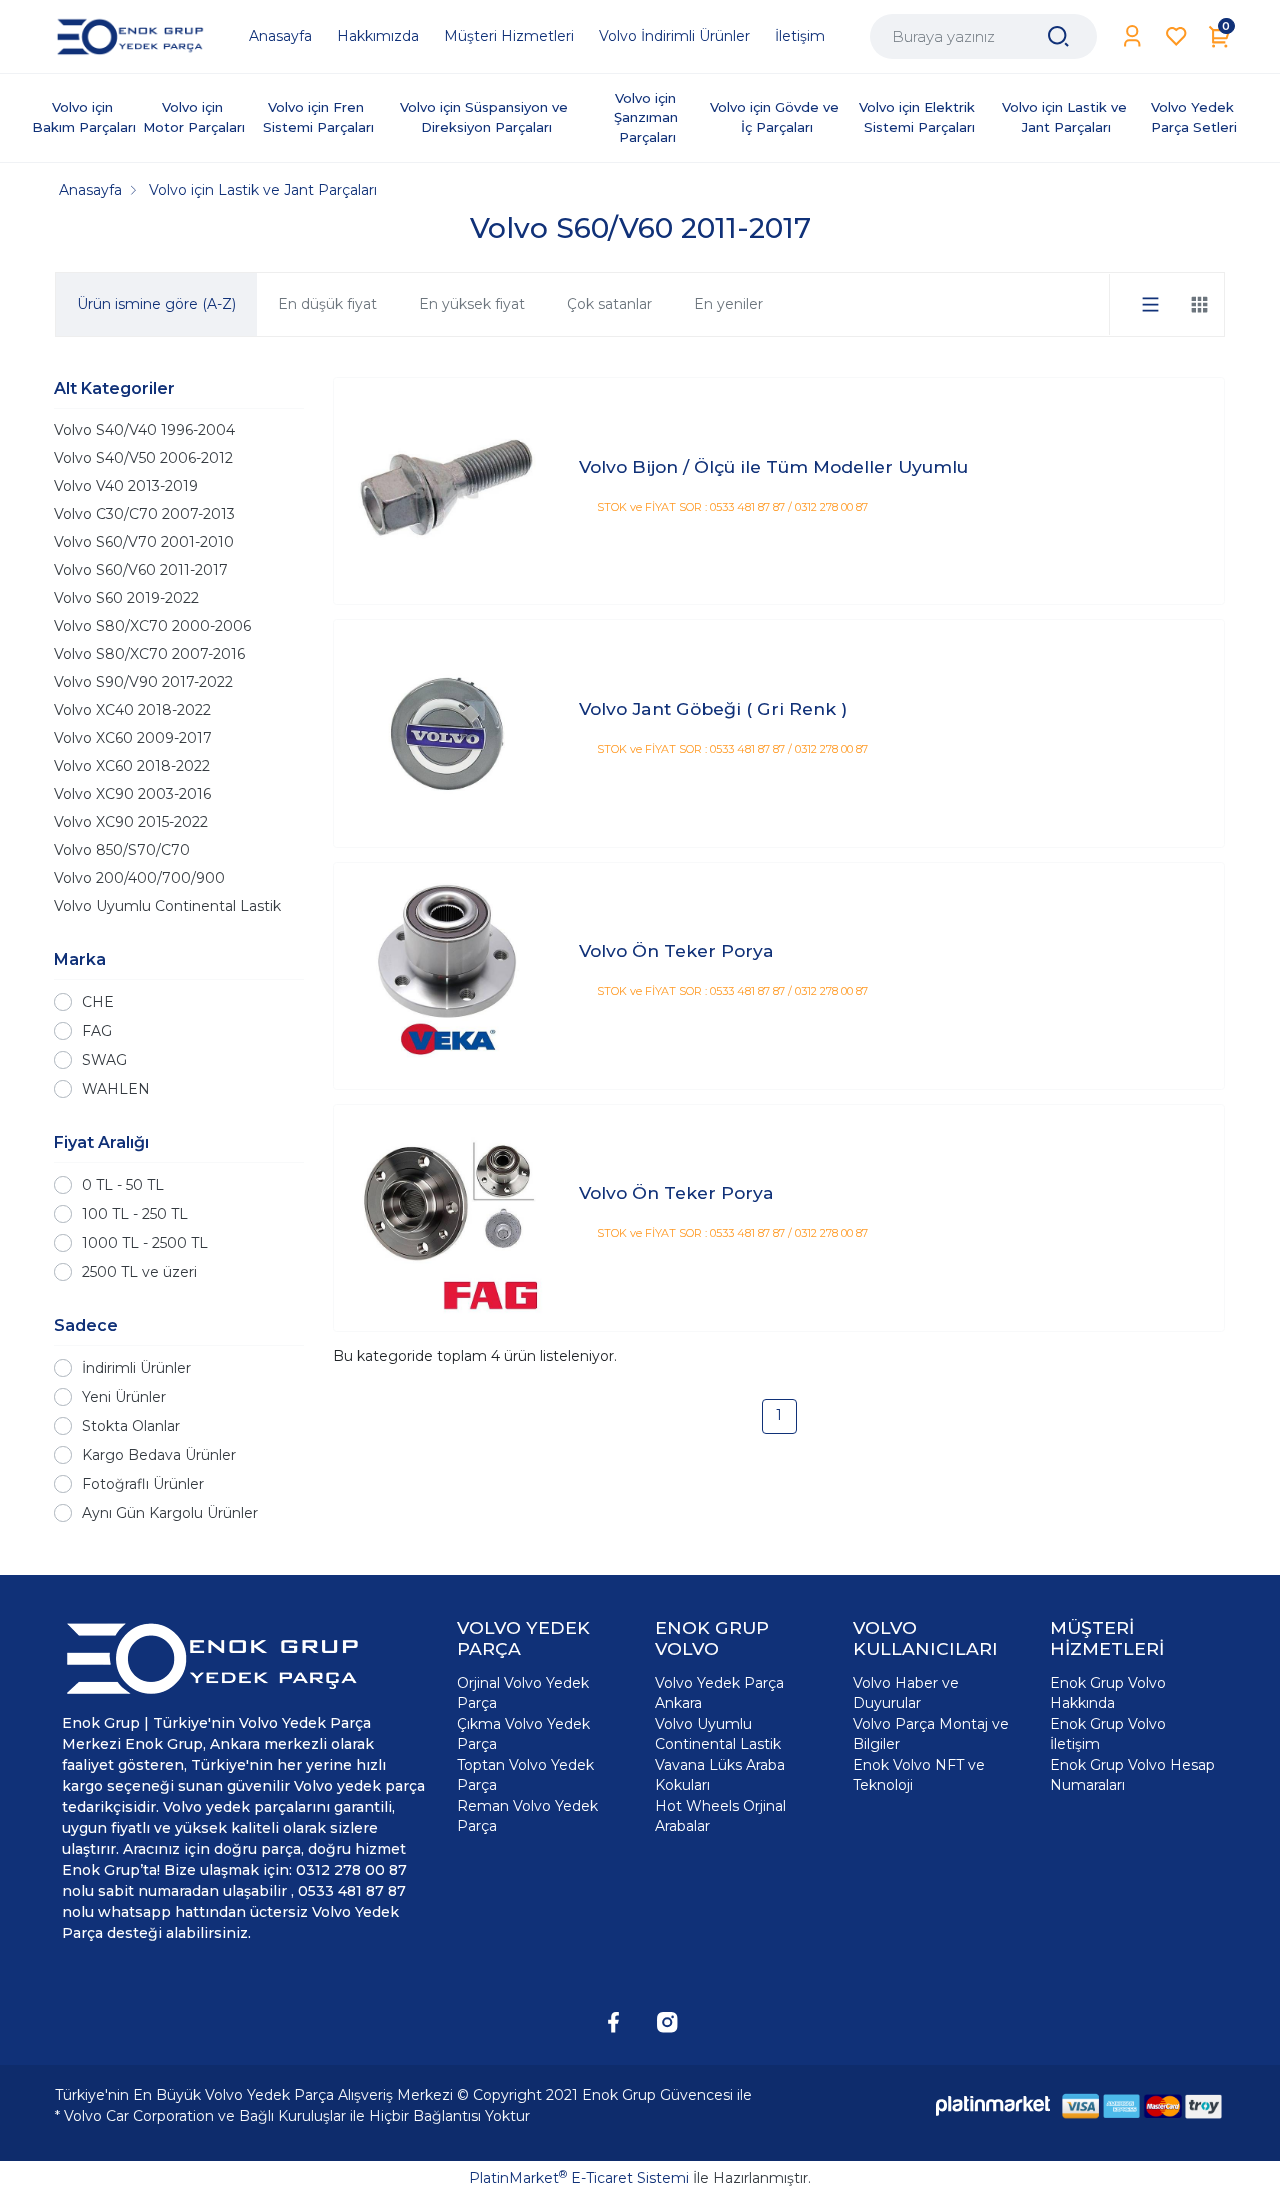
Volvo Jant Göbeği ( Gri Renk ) (713, 708)
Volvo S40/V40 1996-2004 (144, 430)
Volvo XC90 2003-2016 (132, 794)
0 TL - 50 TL (123, 1185)
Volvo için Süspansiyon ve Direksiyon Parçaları (486, 117)
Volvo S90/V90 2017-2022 (143, 682)
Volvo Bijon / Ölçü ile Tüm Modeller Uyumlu (773, 466)
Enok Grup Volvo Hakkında (1108, 1693)
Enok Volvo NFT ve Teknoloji (919, 1775)
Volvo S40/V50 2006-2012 (143, 458)
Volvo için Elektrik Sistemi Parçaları (919, 117)
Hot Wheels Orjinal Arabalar (720, 1816)
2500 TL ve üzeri (139, 1272)
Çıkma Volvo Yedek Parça (523, 1734)
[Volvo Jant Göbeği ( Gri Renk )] (447, 733)
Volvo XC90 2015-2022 (131, 822)
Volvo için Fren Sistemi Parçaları (318, 117)
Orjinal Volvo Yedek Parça (523, 1693)
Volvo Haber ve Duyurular (906, 1693)
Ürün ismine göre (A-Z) (156, 304)
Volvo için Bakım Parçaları (84, 117)
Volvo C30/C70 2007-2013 (144, 514)
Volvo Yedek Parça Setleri (1194, 117)
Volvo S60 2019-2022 (126, 598)
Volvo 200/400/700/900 (139, 878)
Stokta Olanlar (131, 1426)
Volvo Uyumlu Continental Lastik (167, 906)
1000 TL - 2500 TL (145, 1243)
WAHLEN (116, 1089)
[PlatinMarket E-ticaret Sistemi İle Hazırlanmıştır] (993, 2105)
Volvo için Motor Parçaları (194, 117)
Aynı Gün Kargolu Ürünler (170, 1513)
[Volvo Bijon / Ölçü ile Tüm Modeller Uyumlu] (447, 491)
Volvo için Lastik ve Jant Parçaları (1066, 117)
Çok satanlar (609, 304)
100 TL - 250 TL (135, 1214)
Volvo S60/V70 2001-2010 (144, 542)
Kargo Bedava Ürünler (159, 1455)
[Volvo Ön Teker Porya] (447, 975)
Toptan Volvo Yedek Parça (525, 1775)
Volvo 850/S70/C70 (122, 850)
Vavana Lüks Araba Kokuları (720, 1775)
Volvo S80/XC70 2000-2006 (152, 626)
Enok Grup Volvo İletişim (1108, 1734)
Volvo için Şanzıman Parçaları (648, 117)
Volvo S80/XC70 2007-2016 (149, 654)
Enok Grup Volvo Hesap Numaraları (1132, 1775)
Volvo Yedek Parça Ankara (719, 1693)
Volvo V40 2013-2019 (126, 486)
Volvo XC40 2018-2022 (132, 710)
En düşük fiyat (327, 304)
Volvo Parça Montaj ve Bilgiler (931, 1734)
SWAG (104, 1060)
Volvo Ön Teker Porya (676, 950)
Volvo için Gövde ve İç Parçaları (776, 117)
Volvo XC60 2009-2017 (133, 738)
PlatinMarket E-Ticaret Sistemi (579, 2178)
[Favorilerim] (1176, 36)
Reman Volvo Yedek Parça (527, 1816)
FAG (97, 1031)
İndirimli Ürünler (136, 1368)
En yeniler (728, 304)
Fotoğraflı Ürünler (143, 1484)
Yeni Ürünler (124, 1397)
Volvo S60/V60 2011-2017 (141, 570)
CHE (98, 1002)
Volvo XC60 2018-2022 (132, 766)
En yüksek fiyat (472, 304)
